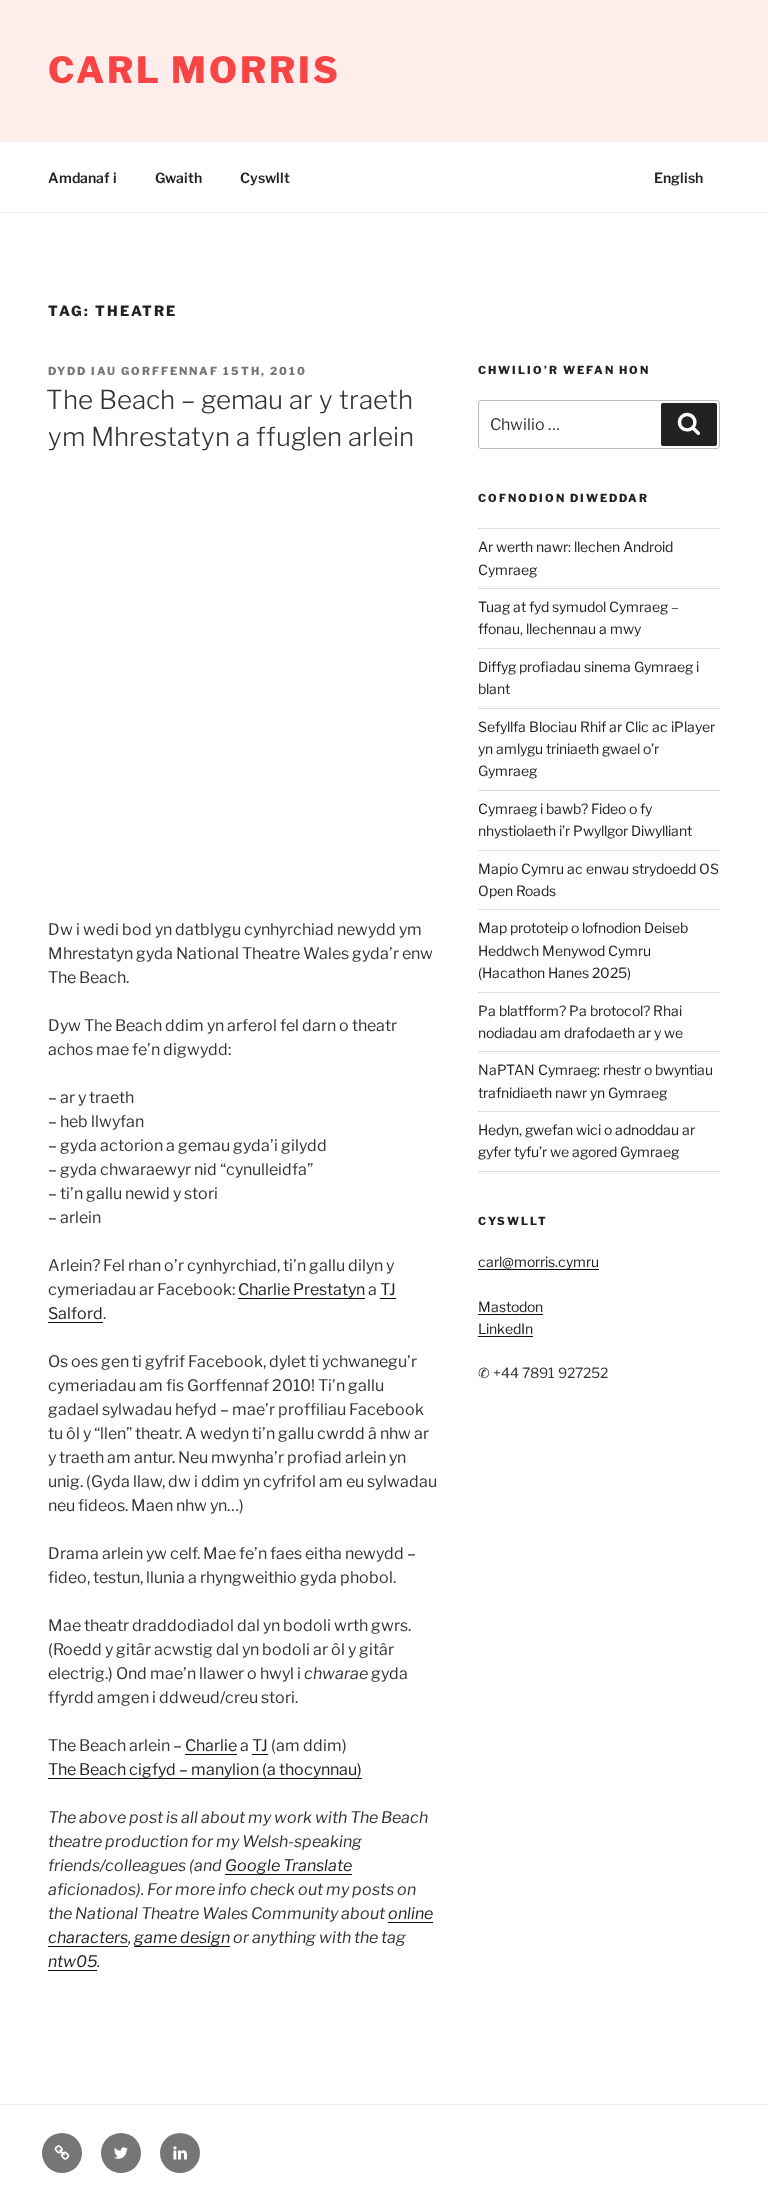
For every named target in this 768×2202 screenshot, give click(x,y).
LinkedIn (505, 1328)
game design (182, 1937)
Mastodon (510, 1306)
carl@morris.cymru (538, 1261)
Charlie (211, 1745)
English (678, 177)
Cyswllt (265, 177)
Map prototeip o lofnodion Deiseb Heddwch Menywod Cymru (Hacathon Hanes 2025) (583, 950)
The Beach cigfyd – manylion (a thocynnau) (205, 1769)
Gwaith (178, 177)
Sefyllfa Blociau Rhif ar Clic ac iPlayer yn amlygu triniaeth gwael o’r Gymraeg (596, 749)
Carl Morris (194, 70)
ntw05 (72, 1961)
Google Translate (288, 1865)
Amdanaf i (82, 177)
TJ (260, 1745)
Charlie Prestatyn (301, 1289)
